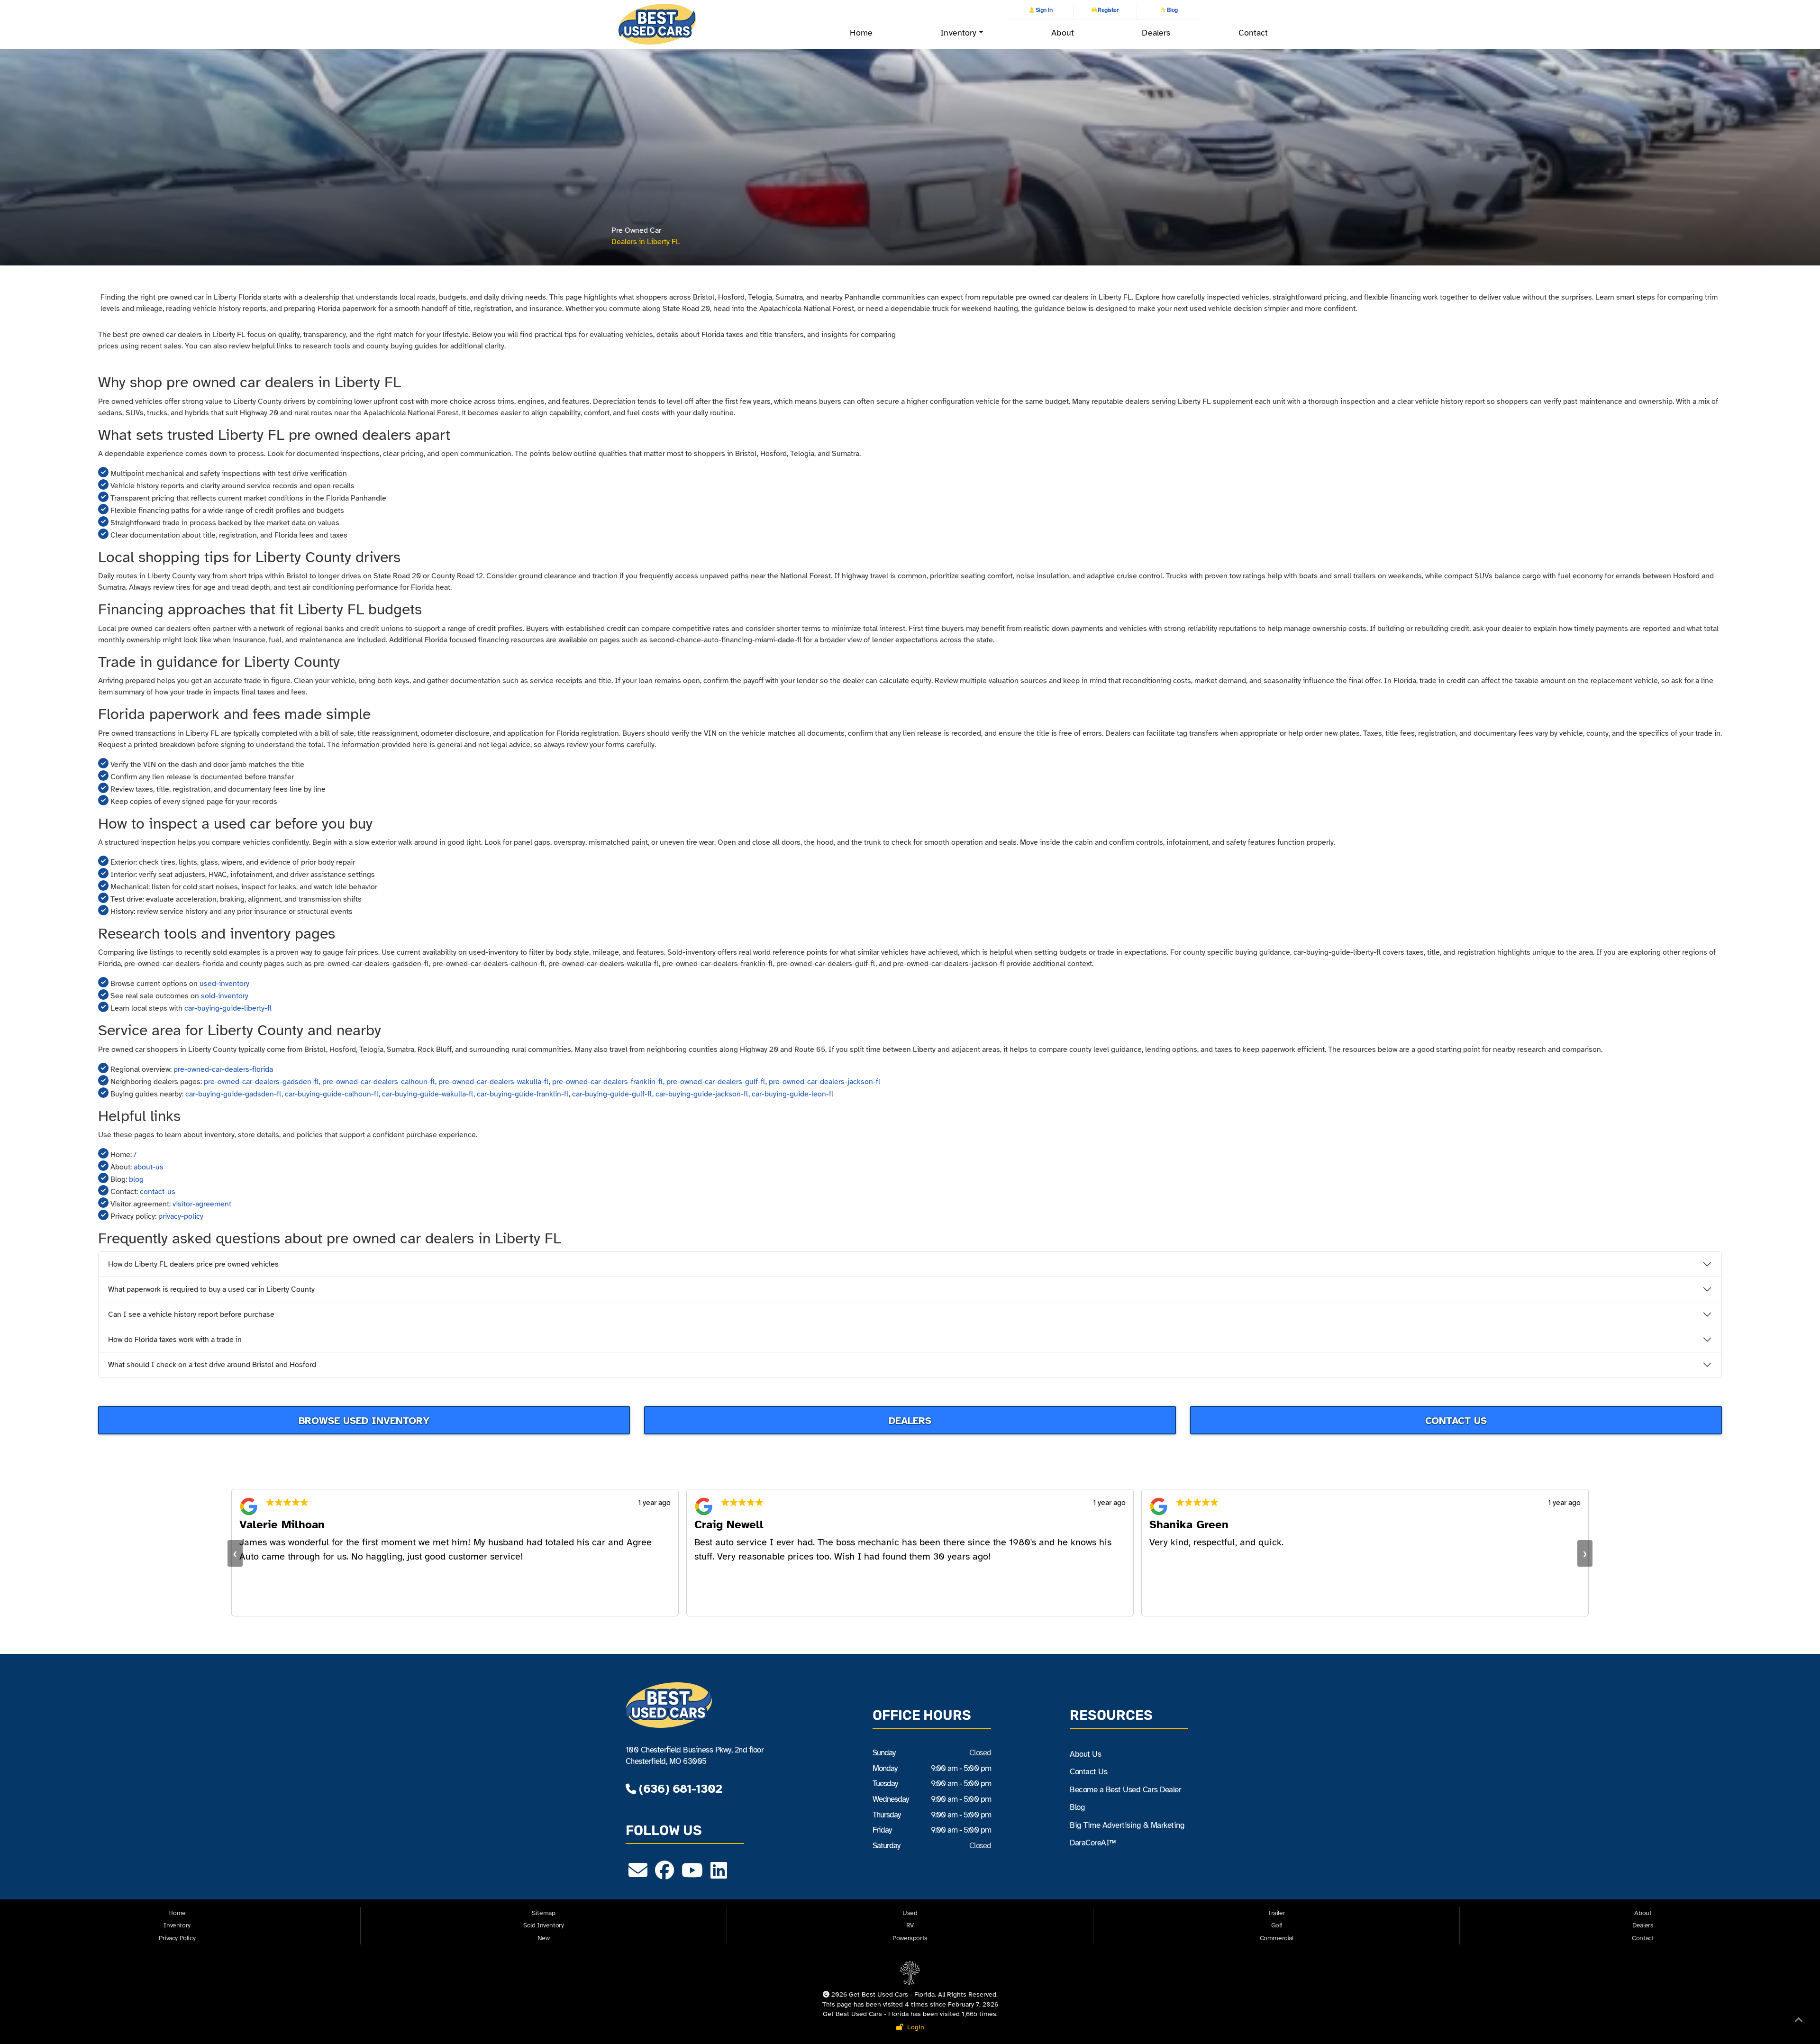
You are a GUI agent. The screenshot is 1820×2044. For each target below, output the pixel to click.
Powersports (910, 1938)
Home (861, 33)
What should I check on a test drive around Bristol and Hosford (212, 1365)
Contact (1253, 33)
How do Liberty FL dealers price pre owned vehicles (193, 1264)
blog (136, 1179)
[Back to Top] (1799, 2022)
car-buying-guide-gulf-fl (612, 1094)
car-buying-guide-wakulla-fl (428, 1094)
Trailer (1276, 1913)
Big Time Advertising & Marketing (1127, 1825)
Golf (1277, 1925)
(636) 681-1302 (679, 1789)
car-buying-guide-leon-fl (792, 1094)
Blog (1172, 10)
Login (914, 2027)
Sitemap (543, 1913)
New (544, 1938)
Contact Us (1456, 1421)
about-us (149, 1167)
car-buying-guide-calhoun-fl (332, 1094)
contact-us (158, 1192)
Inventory (177, 1925)
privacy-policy (181, 1216)
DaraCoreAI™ (1092, 1843)
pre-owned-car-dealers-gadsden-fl (261, 1082)
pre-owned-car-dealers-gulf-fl (716, 1082)
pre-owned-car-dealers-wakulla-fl (494, 1082)
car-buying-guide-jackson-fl (702, 1094)
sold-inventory (225, 996)
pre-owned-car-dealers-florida (223, 1069)
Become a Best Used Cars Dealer (1125, 1790)
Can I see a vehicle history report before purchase (191, 1314)
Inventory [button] (958, 33)
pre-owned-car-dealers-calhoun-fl (379, 1082)
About (1062, 33)
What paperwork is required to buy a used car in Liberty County (211, 1289)
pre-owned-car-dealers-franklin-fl (608, 1082)
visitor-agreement (202, 1204)
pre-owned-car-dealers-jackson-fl (824, 1082)
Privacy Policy (177, 1938)
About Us (1085, 1754)
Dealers (1156, 33)
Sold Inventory (543, 1925)
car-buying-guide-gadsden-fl (233, 1094)
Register (1108, 10)
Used (910, 1913)
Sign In (1043, 10)
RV (910, 1925)
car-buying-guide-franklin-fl (523, 1094)
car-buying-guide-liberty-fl (228, 1008)
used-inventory (224, 984)
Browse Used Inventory (364, 1421)
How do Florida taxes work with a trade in (175, 1340)
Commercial (1277, 1938)
